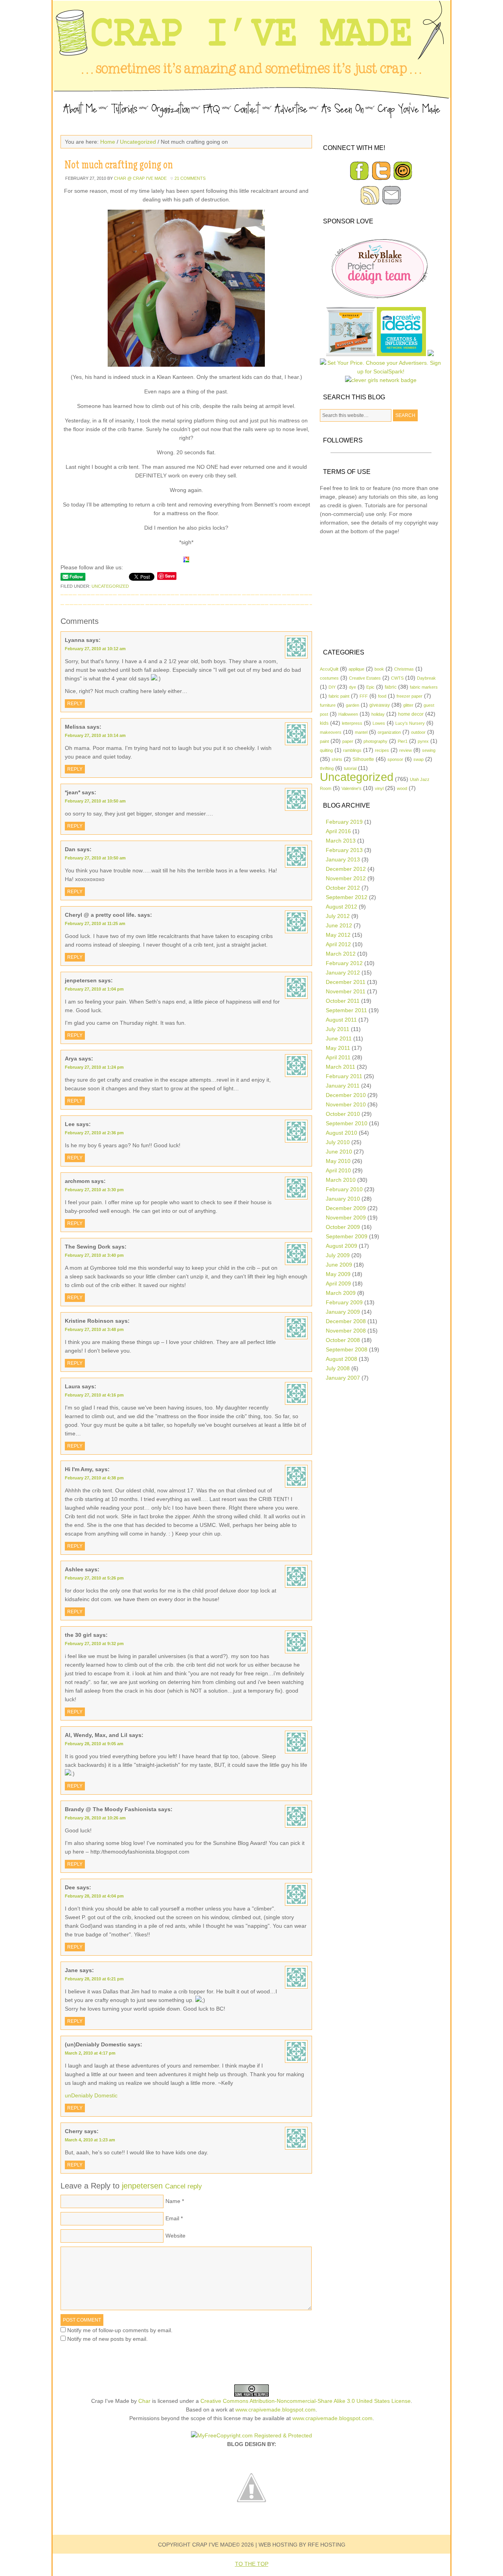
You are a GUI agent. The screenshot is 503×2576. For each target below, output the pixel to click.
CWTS (397, 678)
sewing (429, 750)
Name (173, 2201)
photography (375, 741)
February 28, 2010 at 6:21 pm (94, 1979)
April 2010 (338, 1170)
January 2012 (343, 973)
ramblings (352, 750)
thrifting (327, 768)
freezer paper (409, 696)
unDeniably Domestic (91, 2095)
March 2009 (341, 1293)
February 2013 (344, 850)
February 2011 (344, 1076)
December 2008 (346, 1321)
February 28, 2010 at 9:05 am (94, 1744)
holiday (378, 714)
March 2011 (341, 1067)
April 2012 (338, 944)
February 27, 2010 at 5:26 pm (94, 1578)
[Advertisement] (381, 591)
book (379, 669)
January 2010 (343, 1199)
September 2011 (346, 1010)
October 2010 (343, 1114)
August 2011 (341, 1020)
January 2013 (343, 859)
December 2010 (346, 1095)
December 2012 (346, 869)
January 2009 (343, 1312)
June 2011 (339, 1038)
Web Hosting (278, 2545)
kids (324, 723)
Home (108, 142)
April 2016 (338, 831)
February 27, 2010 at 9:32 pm (94, 1644)
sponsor (395, 759)
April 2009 (338, 1283)
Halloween (348, 714)
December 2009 (346, 1208)
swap (419, 759)
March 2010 (341, 1180)
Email (172, 2218)
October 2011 (343, 1001)
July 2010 (338, 1142)
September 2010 (347, 1123)
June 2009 (339, 1265)
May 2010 (338, 1161)
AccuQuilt (329, 669)
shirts (337, 759)
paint (324, 741)
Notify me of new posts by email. (107, 2339)
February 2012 (344, 963)
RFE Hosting (327, 2545)
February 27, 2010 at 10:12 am (95, 649)
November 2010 (346, 1104)
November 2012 (346, 878)
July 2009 (338, 1255)
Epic (370, 687)
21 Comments (190, 178)
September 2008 (347, 1349)
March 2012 (341, 954)
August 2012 (341, 907)
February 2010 (344, 1189)
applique (356, 669)
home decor (411, 714)
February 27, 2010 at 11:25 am (95, 923)
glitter (408, 705)
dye (352, 687)
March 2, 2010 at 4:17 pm (90, 2053)
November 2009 (346, 1218)
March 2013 (341, 841)
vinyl (379, 788)
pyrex (423, 741)
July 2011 (338, 1029)
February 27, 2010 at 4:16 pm (94, 1395)
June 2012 (339, 925)
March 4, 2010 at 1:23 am (90, 2140)
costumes (329, 678)
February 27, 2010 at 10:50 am (95, 801)
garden (352, 705)
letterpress (352, 723)
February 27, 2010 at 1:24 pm (94, 1067)
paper (348, 741)
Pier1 (403, 741)
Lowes (379, 723)
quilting (326, 750)
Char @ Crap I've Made (140, 178)
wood (402, 788)
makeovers (331, 732)
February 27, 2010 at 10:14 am (95, 735)
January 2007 (343, 1378)
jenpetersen (142, 2186)
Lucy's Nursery (410, 723)
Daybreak (426, 678)
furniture (328, 705)
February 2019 (344, 822)
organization (389, 732)
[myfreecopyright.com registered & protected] (251, 2435)
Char (144, 2401)
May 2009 (338, 1274)
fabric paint (339, 696)
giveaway (380, 705)
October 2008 (343, 1340)
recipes (382, 750)
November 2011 (346, 991)
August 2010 (341, 1133)
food (382, 696)
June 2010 (339, 1152)
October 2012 (343, 888)
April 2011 (338, 1057)
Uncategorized (138, 142)
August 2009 (341, 1246)
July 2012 (338, 916)
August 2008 (341, 1359)
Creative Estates (365, 678)
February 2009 (344, 1302)
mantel (361, 732)
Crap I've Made (251, 47)
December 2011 (346, 982)
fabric (391, 687)
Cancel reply (184, 2186)
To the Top (252, 2564)
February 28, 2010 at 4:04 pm (94, 1896)
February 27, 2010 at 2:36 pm (94, 1133)
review (406, 750)
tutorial (350, 768)
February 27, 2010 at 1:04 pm (94, 989)
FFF (364, 696)
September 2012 (347, 897)
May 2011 (338, 1048)
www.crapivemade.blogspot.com (275, 2410)
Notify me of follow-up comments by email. (120, 2330)
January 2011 (343, 1086)
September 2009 (347, 1236)
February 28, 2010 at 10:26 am (95, 1818)
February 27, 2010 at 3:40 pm (94, 1255)
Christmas (404, 669)
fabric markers (424, 687)
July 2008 (338, 1368)
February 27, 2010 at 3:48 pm (94, 1329)
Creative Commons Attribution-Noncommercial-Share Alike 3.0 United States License (306, 2401)
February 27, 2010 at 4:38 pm (94, 1478)
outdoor (418, 732)
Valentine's (352, 788)
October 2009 (343, 1227)
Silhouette (363, 759)
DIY (332, 687)
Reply (75, 704)
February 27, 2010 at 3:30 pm (94, 1190)
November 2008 (346, 1331)
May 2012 (338, 935)
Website (175, 2236)
